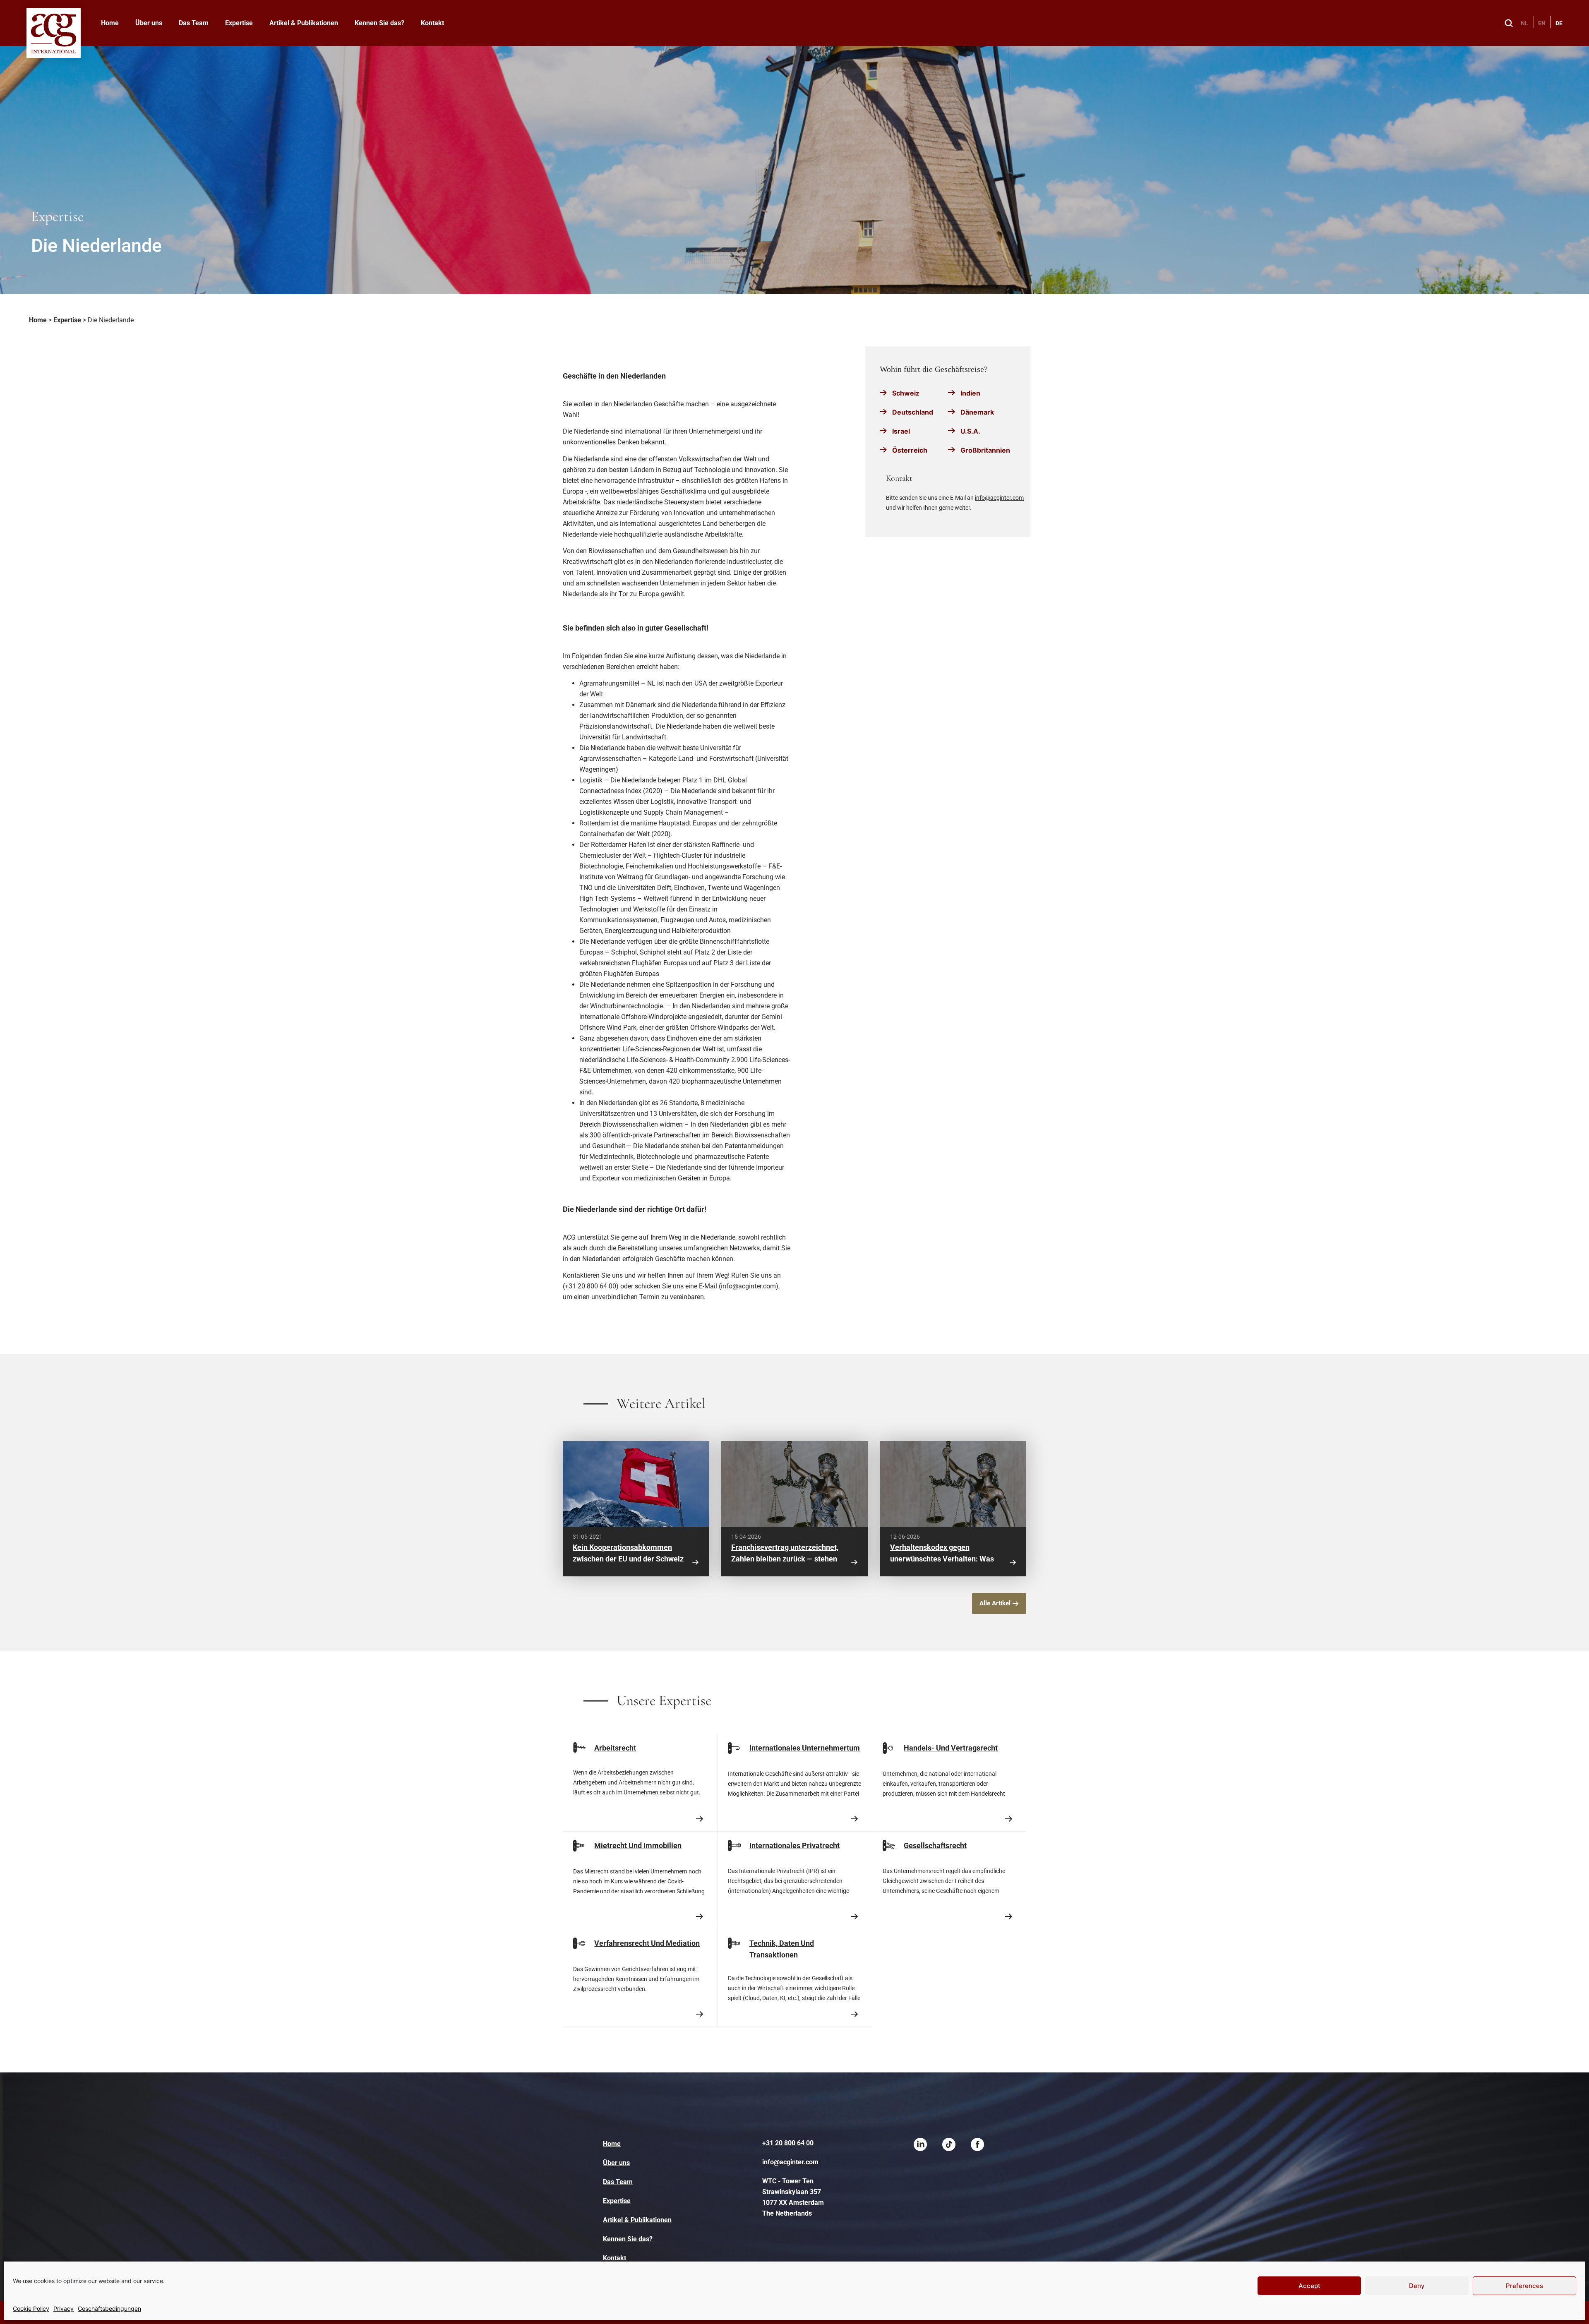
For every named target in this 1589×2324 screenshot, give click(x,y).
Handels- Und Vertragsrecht (951, 1748)
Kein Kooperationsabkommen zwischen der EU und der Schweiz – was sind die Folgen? (628, 1559)
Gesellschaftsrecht (935, 1846)
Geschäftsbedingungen (109, 2308)
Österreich (910, 450)
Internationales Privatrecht (794, 1846)
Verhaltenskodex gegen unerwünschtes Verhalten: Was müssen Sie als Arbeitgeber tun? (944, 1559)
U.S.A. (970, 431)
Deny (1417, 2286)
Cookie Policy (31, 2308)
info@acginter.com (999, 498)
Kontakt (432, 23)
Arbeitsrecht (615, 1748)
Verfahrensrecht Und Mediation (647, 1943)
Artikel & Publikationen (304, 23)
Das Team (194, 23)
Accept (1309, 2286)
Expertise (239, 23)
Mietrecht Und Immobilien (638, 1846)
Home (110, 23)
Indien (970, 393)
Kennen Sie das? (379, 23)
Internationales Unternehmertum (805, 1748)
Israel (901, 431)
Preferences (1524, 2286)
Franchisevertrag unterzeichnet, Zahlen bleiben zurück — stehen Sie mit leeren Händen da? (785, 1559)
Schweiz (906, 393)
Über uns (149, 23)
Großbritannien (985, 450)
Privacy (64, 2308)
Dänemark (977, 412)
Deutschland (913, 412)
